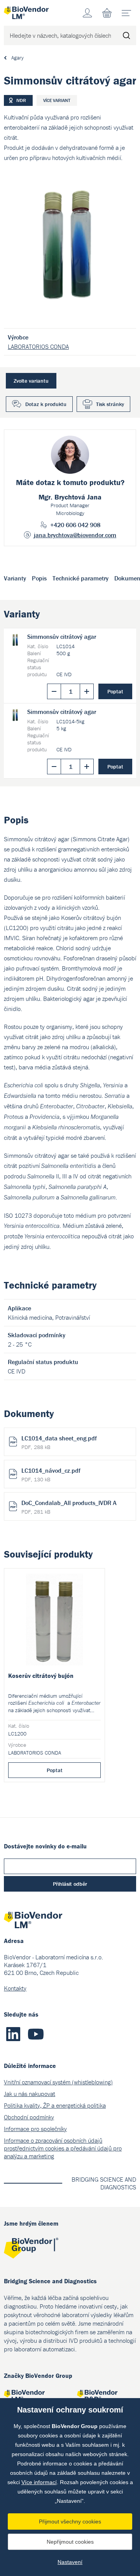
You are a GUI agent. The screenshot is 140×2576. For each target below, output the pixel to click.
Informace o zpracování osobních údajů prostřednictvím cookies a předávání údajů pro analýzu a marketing (63, 2148)
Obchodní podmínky (29, 2117)
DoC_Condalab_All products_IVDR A (69, 1507)
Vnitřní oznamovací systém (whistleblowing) (58, 2082)
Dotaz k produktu (46, 404)
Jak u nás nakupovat (30, 2094)
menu (126, 13)
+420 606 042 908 (75, 525)
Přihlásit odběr (70, 1884)
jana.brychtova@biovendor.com (75, 535)
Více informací (39, 2482)
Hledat (126, 35)
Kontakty (15, 1988)
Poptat (115, 691)
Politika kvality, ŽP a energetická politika (55, 2105)
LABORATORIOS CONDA (38, 346)
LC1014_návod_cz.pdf (51, 1475)
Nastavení (70, 2562)
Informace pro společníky (35, 2129)
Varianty (15, 578)
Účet (87, 13)
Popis (39, 578)
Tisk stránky (110, 404)
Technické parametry (80, 578)
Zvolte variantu (31, 381)
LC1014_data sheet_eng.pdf (59, 1442)
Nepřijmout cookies (70, 2542)
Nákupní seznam (107, 13)
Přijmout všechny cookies (70, 2521)
